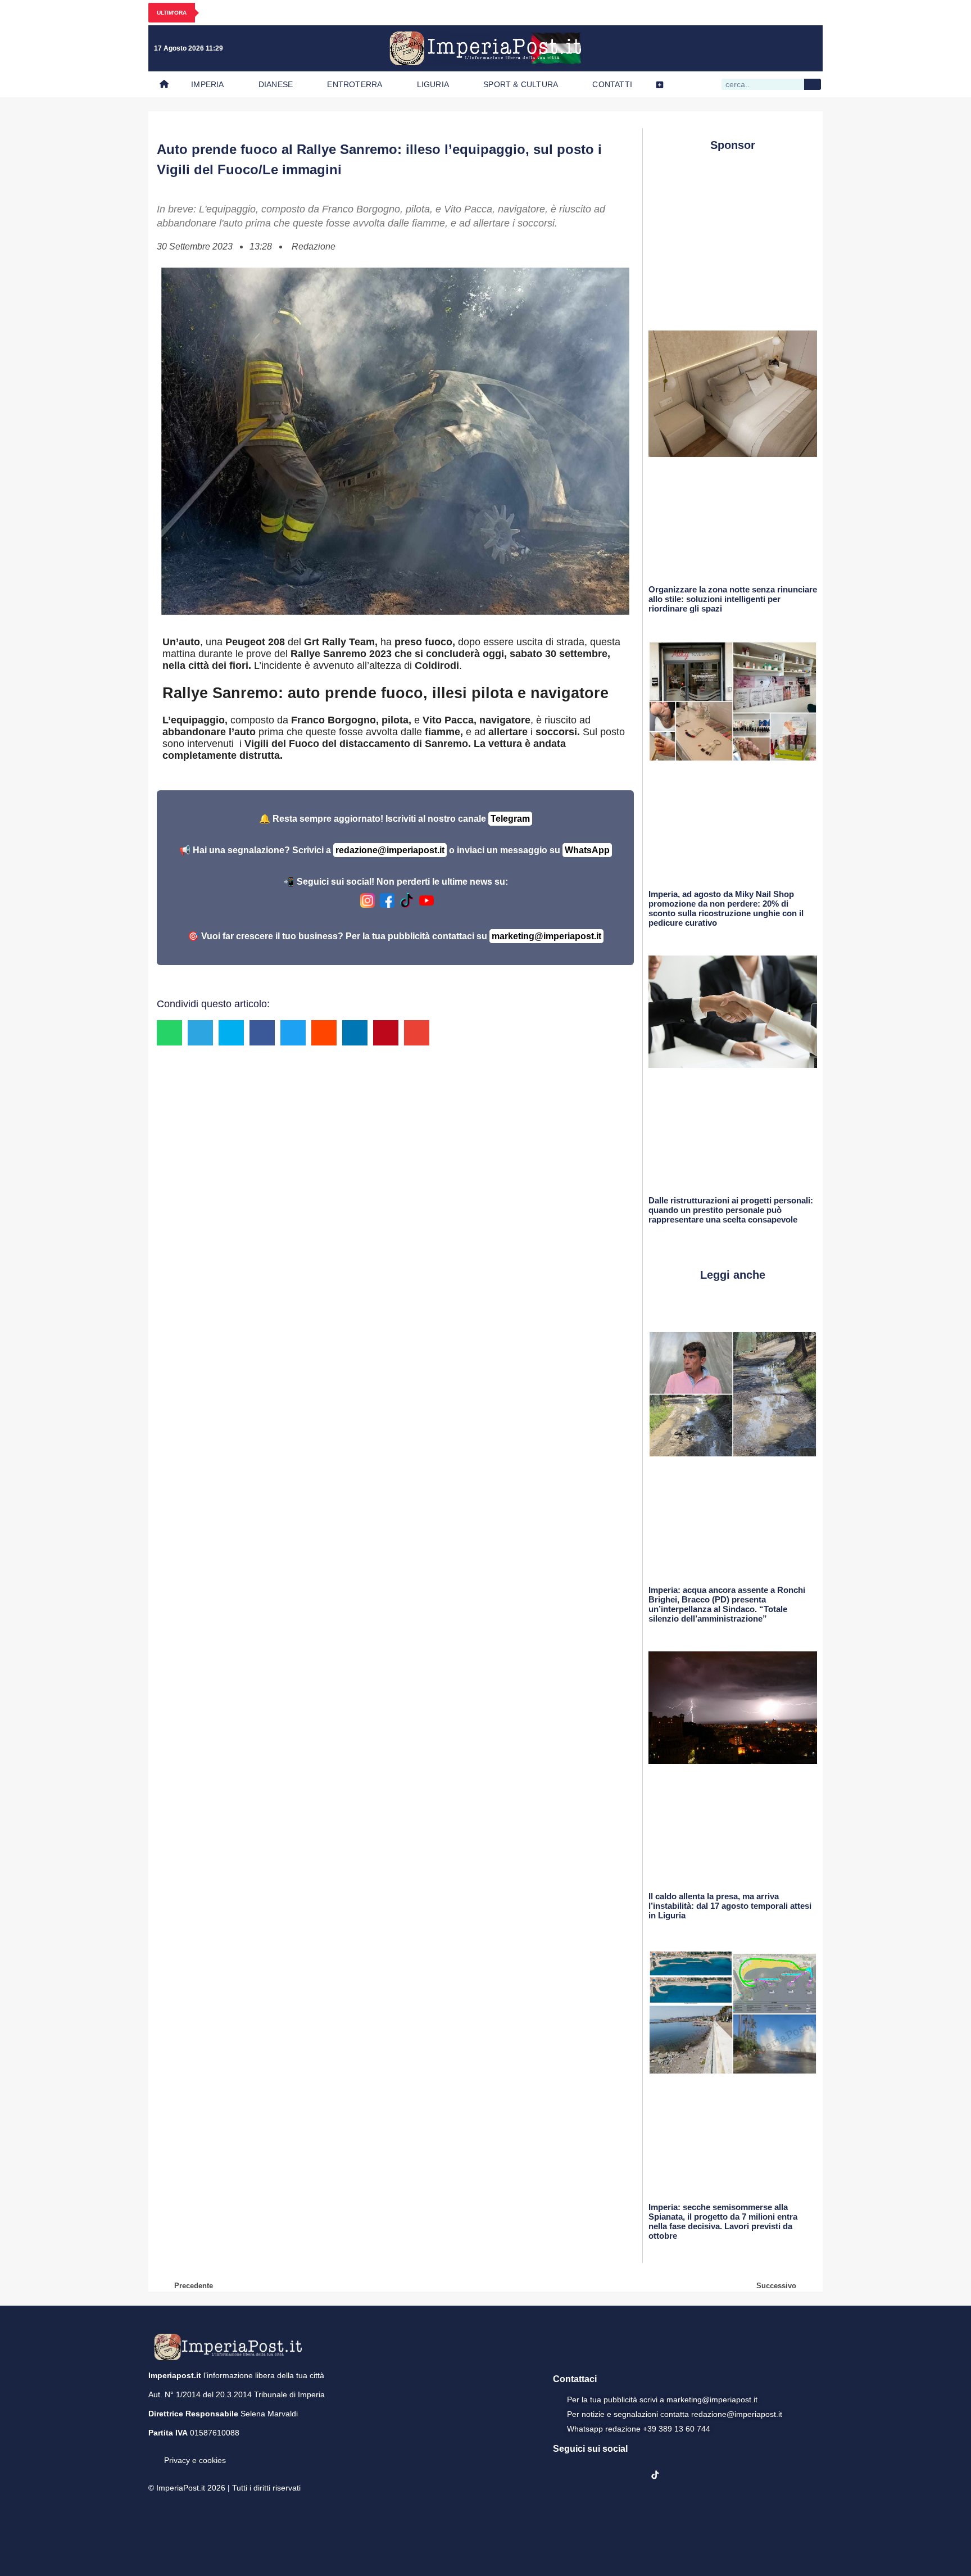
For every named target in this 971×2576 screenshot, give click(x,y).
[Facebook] (715, 48)
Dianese (276, 84)
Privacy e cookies (195, 2460)
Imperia (207, 84)
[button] (169, 1033)
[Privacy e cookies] (153, 2452)
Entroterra (355, 84)
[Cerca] (813, 84)
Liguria (433, 84)
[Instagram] (738, 48)
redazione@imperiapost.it (390, 850)
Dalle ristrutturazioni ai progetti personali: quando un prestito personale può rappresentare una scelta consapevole (731, 1210)
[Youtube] (761, 48)
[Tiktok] (807, 48)
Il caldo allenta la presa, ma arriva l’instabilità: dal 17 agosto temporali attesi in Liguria (730, 1906)
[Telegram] (784, 48)
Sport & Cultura (521, 84)
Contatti (612, 84)
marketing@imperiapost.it (546, 936)
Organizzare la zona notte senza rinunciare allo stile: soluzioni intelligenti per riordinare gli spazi (733, 599)
